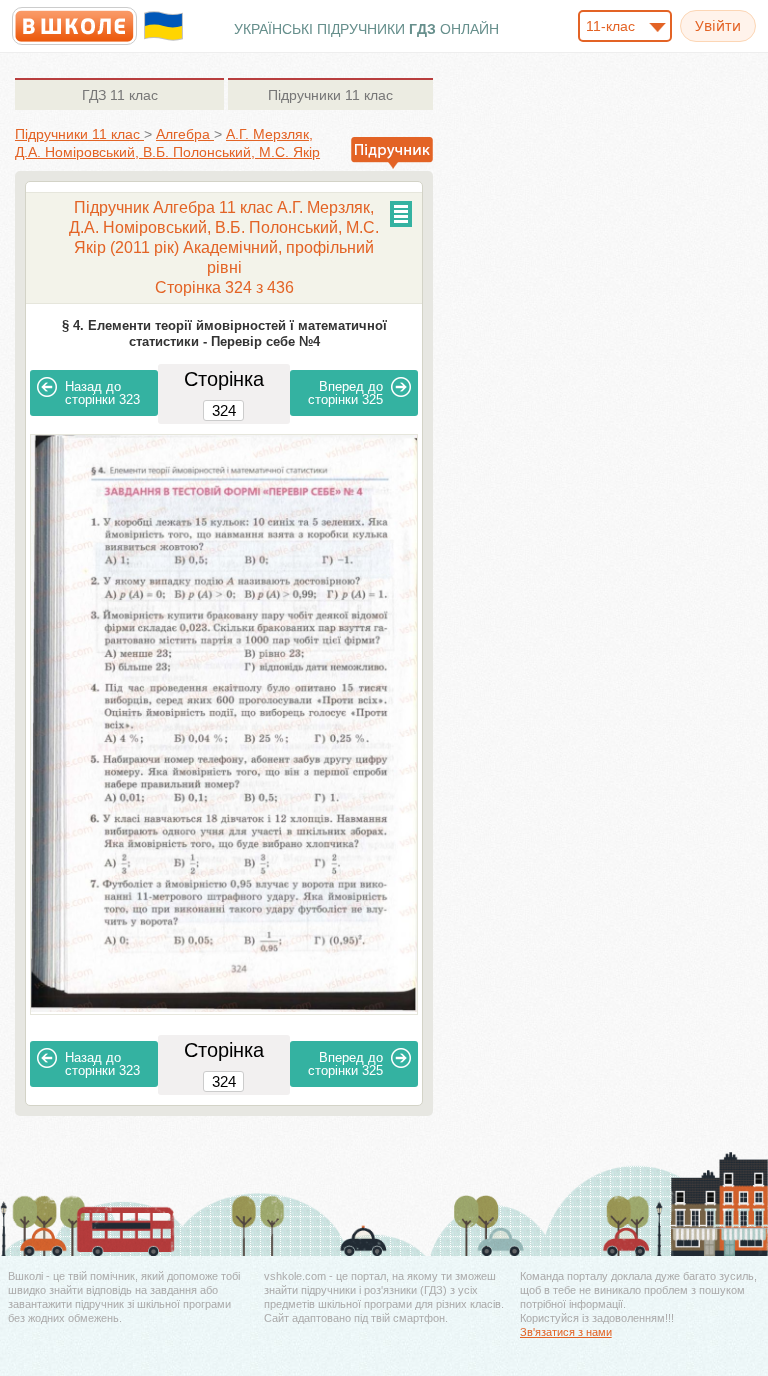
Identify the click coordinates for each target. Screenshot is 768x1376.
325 (345, 393)
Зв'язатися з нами (566, 1332)
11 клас (120, 95)
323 (102, 393)
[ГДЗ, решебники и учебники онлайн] (74, 26)
